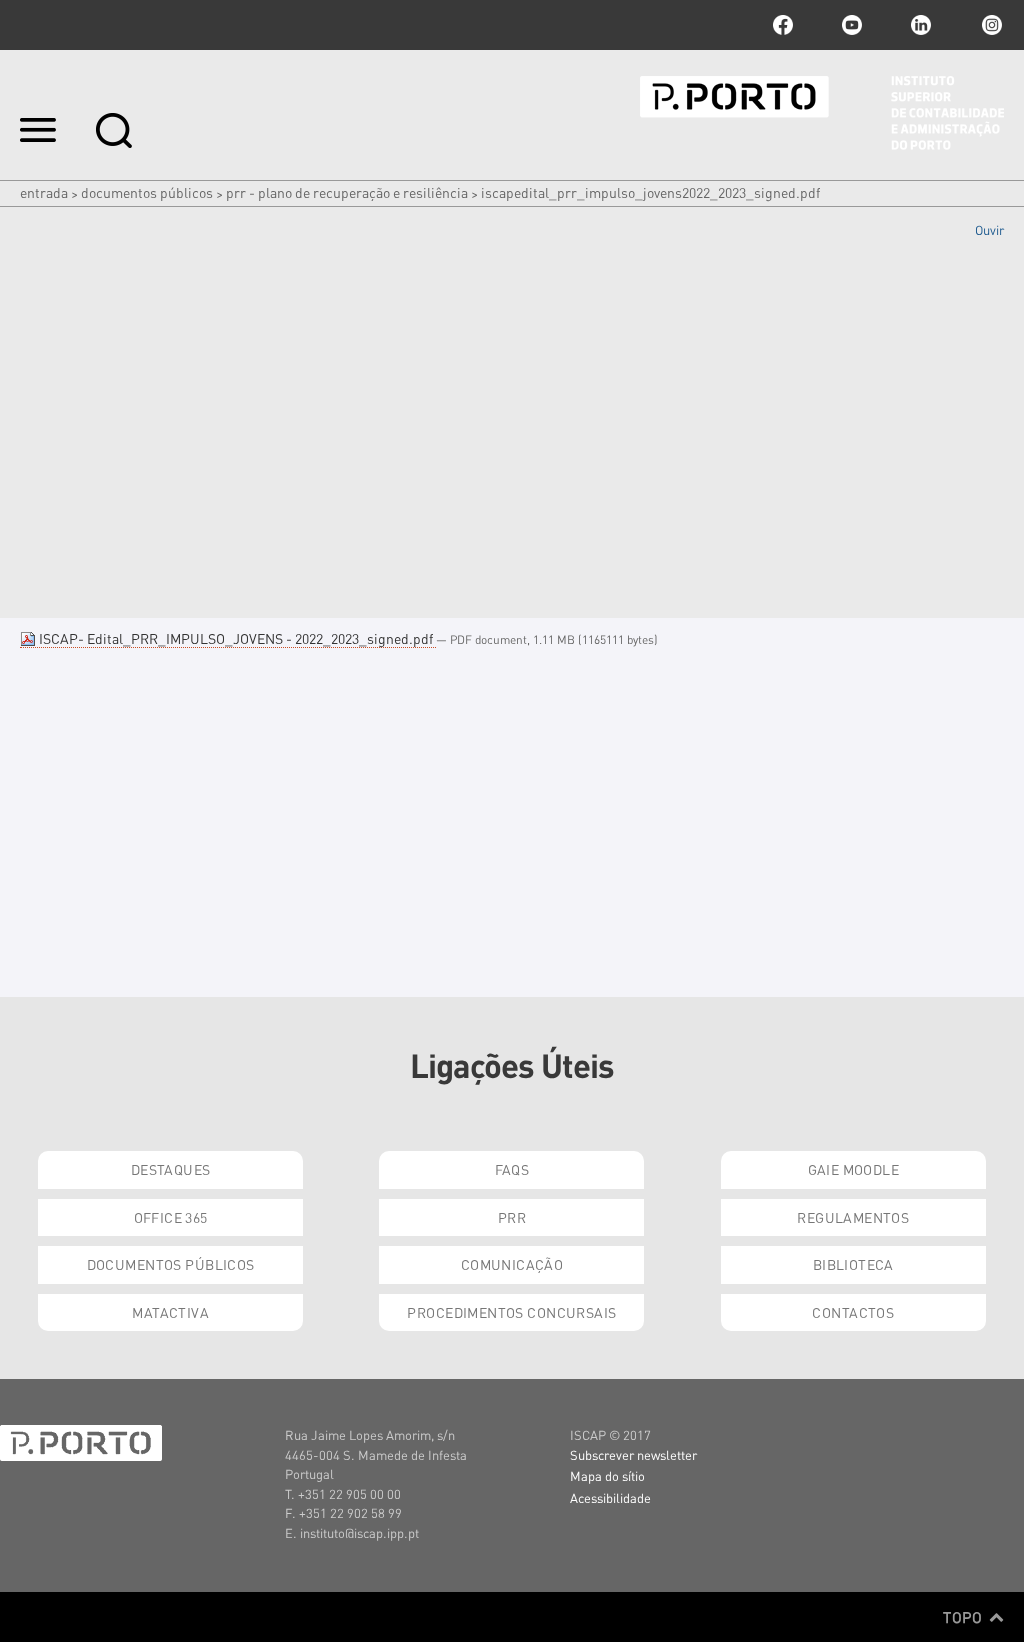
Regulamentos (853, 1217)
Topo (964, 1617)
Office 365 (171, 1217)
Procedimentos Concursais (511, 1312)
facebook (783, 25)
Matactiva (170, 1312)
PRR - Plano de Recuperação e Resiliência (347, 192)
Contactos (853, 1312)
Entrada (44, 192)
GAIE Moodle (854, 1169)
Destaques (171, 1169)
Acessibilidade (610, 1497)
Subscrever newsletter (633, 1454)
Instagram (990, 25)
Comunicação (512, 1264)
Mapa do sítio (607, 1475)
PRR (512, 1217)
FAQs (512, 1169)
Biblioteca (853, 1264)
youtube (852, 25)
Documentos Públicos (147, 192)
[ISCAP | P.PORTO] (822, 113)
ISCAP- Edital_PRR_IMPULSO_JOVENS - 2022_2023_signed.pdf (236, 638)
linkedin (921, 25)
